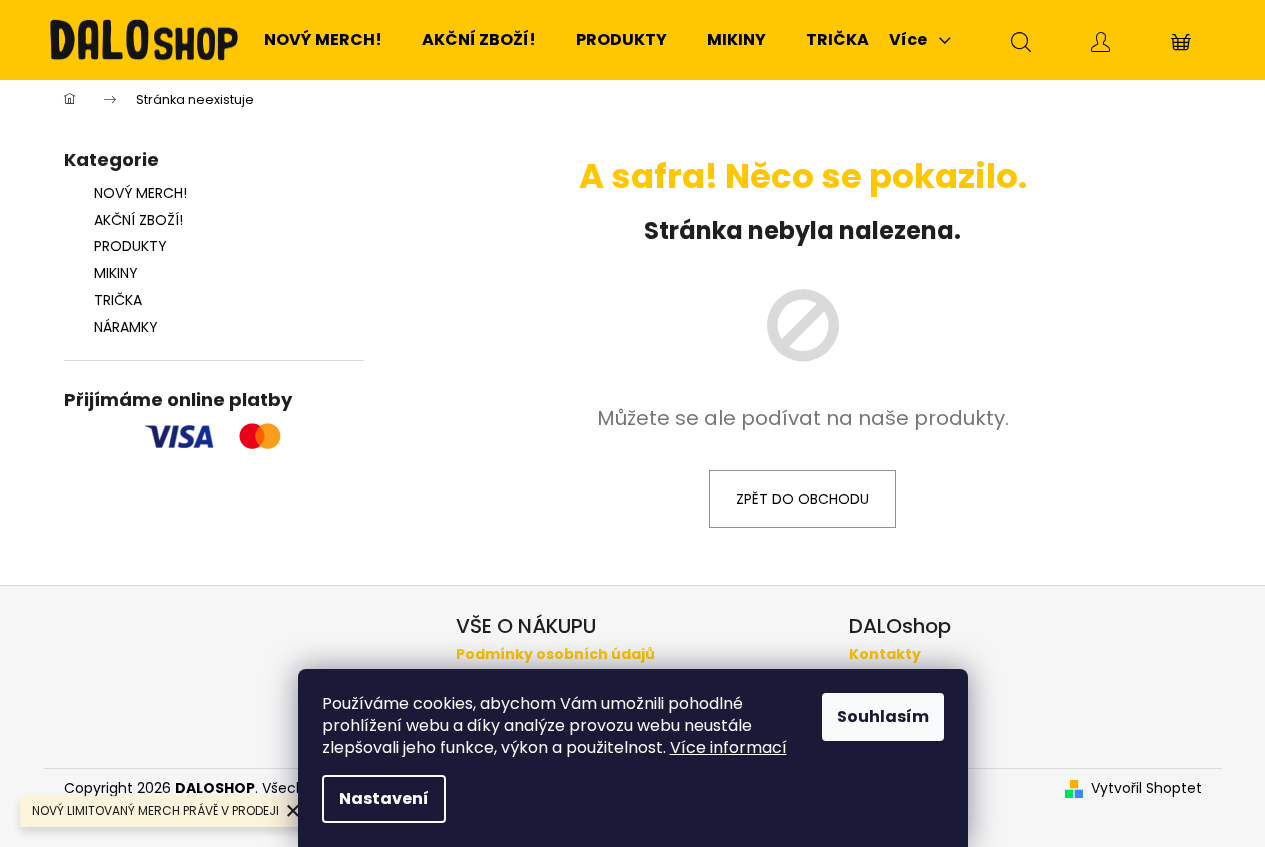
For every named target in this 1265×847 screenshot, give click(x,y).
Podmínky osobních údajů (555, 654)
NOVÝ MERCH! (140, 193)
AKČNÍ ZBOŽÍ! (138, 220)
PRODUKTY (130, 246)
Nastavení (384, 798)
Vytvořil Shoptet (1146, 788)
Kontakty (885, 654)
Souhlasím (883, 716)
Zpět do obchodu (802, 499)
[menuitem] (323, 40)
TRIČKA (118, 300)
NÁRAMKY (126, 327)
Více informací (728, 747)
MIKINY (116, 273)
